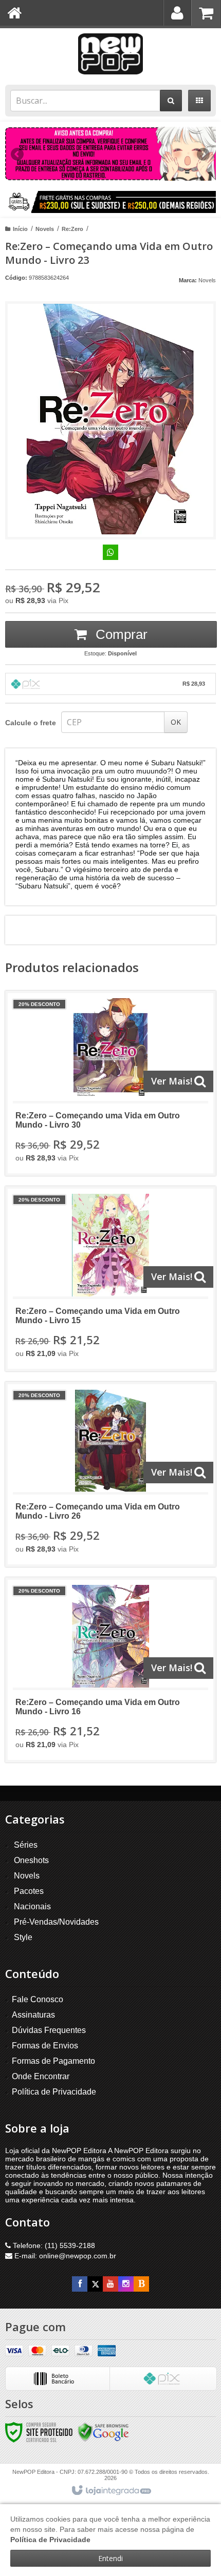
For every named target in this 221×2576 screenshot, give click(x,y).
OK (176, 722)
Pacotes (29, 1891)
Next (203, 150)
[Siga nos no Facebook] (80, 2284)
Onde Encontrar (41, 2076)
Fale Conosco (38, 1999)
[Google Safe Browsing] (103, 2432)
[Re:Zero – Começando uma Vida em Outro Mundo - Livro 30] (110, 1083)
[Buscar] (171, 101)
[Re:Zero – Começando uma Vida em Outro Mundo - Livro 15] (110, 1279)
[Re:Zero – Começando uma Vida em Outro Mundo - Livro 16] (110, 1670)
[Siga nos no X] (95, 2284)
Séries (26, 1845)
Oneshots (31, 1860)
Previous (18, 154)
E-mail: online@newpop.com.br (64, 2256)
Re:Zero (72, 229)
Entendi (110, 2558)
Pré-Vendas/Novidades (56, 1922)
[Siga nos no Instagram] (126, 2284)
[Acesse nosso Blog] (141, 2284)
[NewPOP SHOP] (110, 54)
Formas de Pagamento (53, 2061)
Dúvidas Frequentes (49, 2030)
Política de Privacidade (54, 2092)
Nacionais (32, 1906)
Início (20, 229)
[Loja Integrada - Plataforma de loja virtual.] (111, 2491)
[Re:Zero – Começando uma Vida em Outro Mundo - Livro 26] (110, 1474)
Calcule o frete (31, 723)
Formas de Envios (45, 2046)
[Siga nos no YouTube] (110, 2284)
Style (23, 1937)
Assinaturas (33, 2015)
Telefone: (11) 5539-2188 (53, 2245)
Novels (45, 229)
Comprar (120, 634)
